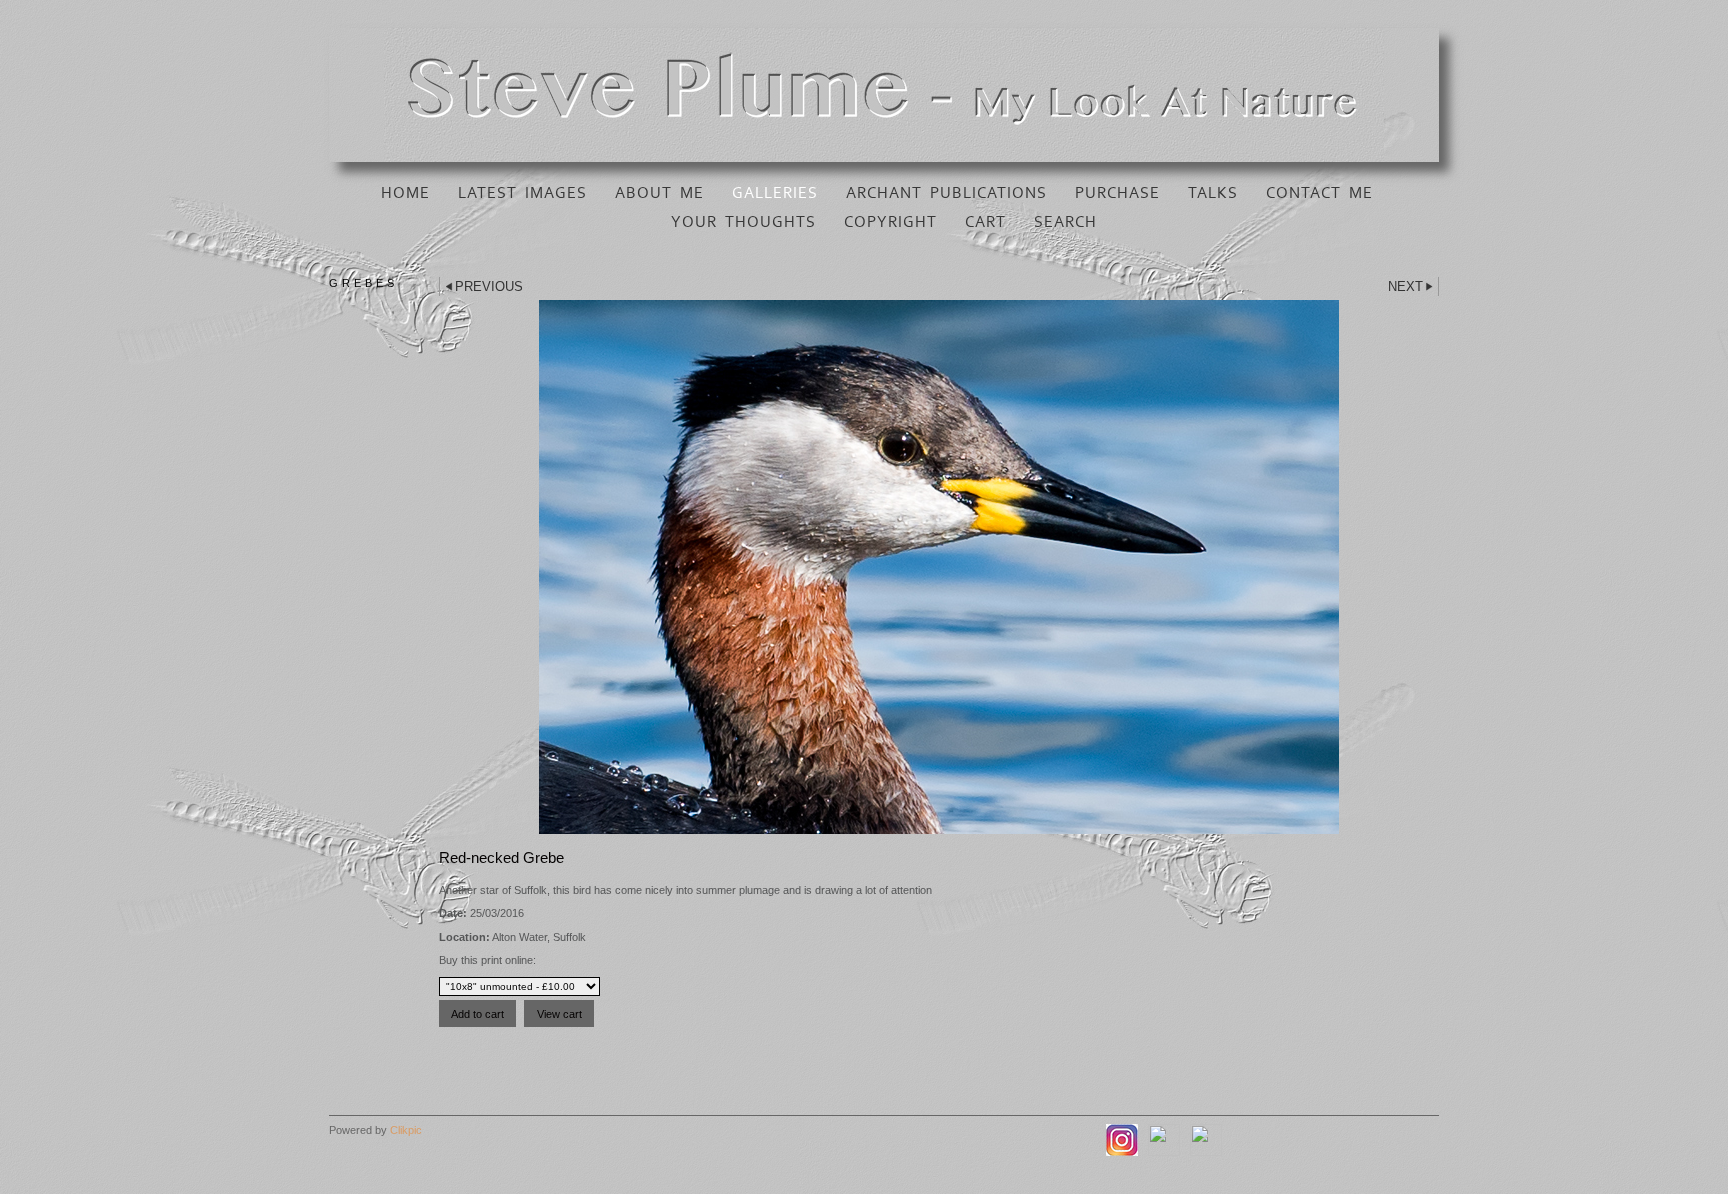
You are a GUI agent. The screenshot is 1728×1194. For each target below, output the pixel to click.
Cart (985, 222)
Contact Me (1319, 193)
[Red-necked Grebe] (939, 567)
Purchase (1117, 193)
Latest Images (522, 193)
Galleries (775, 193)
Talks (1213, 193)
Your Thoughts (743, 222)
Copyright (890, 222)
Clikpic (406, 1130)
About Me (659, 193)
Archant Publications (946, 193)
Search (1065, 222)
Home (405, 193)
